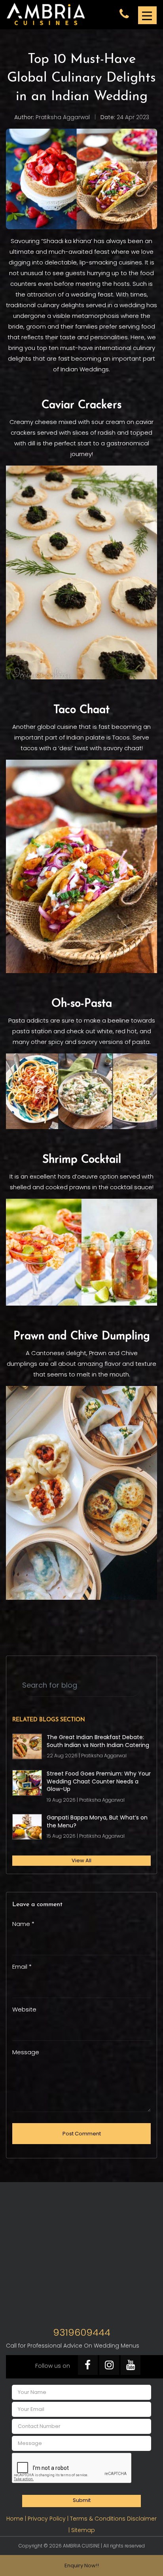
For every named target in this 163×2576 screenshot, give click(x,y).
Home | (17, 2519)
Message (26, 2052)
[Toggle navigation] (147, 15)
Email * (22, 1967)
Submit (82, 2500)
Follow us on (53, 2366)
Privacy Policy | (49, 2519)
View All (81, 1860)
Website (24, 2009)
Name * (23, 1924)
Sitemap (83, 2530)
